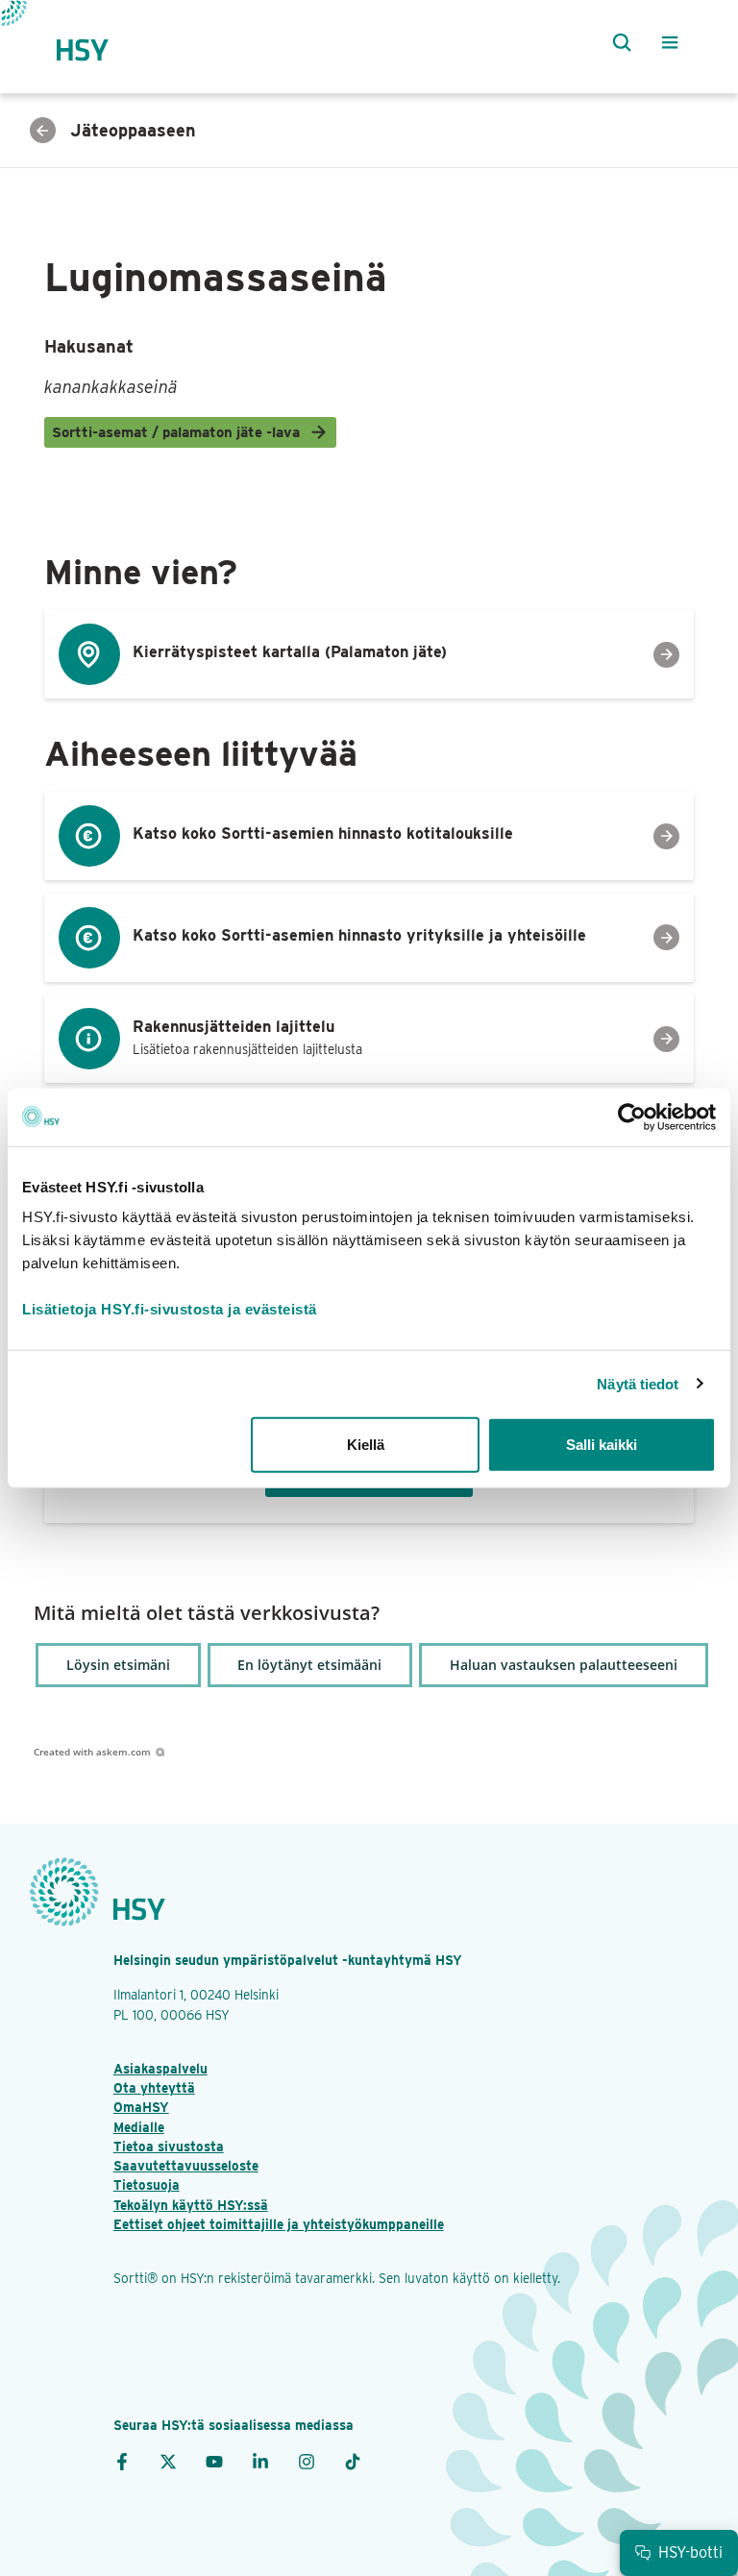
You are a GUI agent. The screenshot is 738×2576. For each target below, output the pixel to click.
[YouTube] (214, 2461)
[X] (168, 2461)
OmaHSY (141, 2107)
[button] (118, 1665)
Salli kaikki (602, 1445)
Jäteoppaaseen (133, 130)
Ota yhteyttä (154, 2088)
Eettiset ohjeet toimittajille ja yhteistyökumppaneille (279, 2224)
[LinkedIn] (260, 2461)
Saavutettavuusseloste (186, 2166)
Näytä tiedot (638, 1383)
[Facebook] (122, 2461)
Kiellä (366, 1445)
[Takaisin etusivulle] (100, 42)
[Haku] (617, 42)
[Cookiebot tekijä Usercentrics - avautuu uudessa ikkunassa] (632, 1116)
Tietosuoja (147, 2185)
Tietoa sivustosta (169, 2147)
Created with (92, 1752)
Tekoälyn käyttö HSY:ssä (191, 2205)
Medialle (139, 2127)
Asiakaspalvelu (160, 2069)
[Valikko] (670, 42)
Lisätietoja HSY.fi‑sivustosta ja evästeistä (170, 1309)
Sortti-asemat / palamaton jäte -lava (176, 432)
